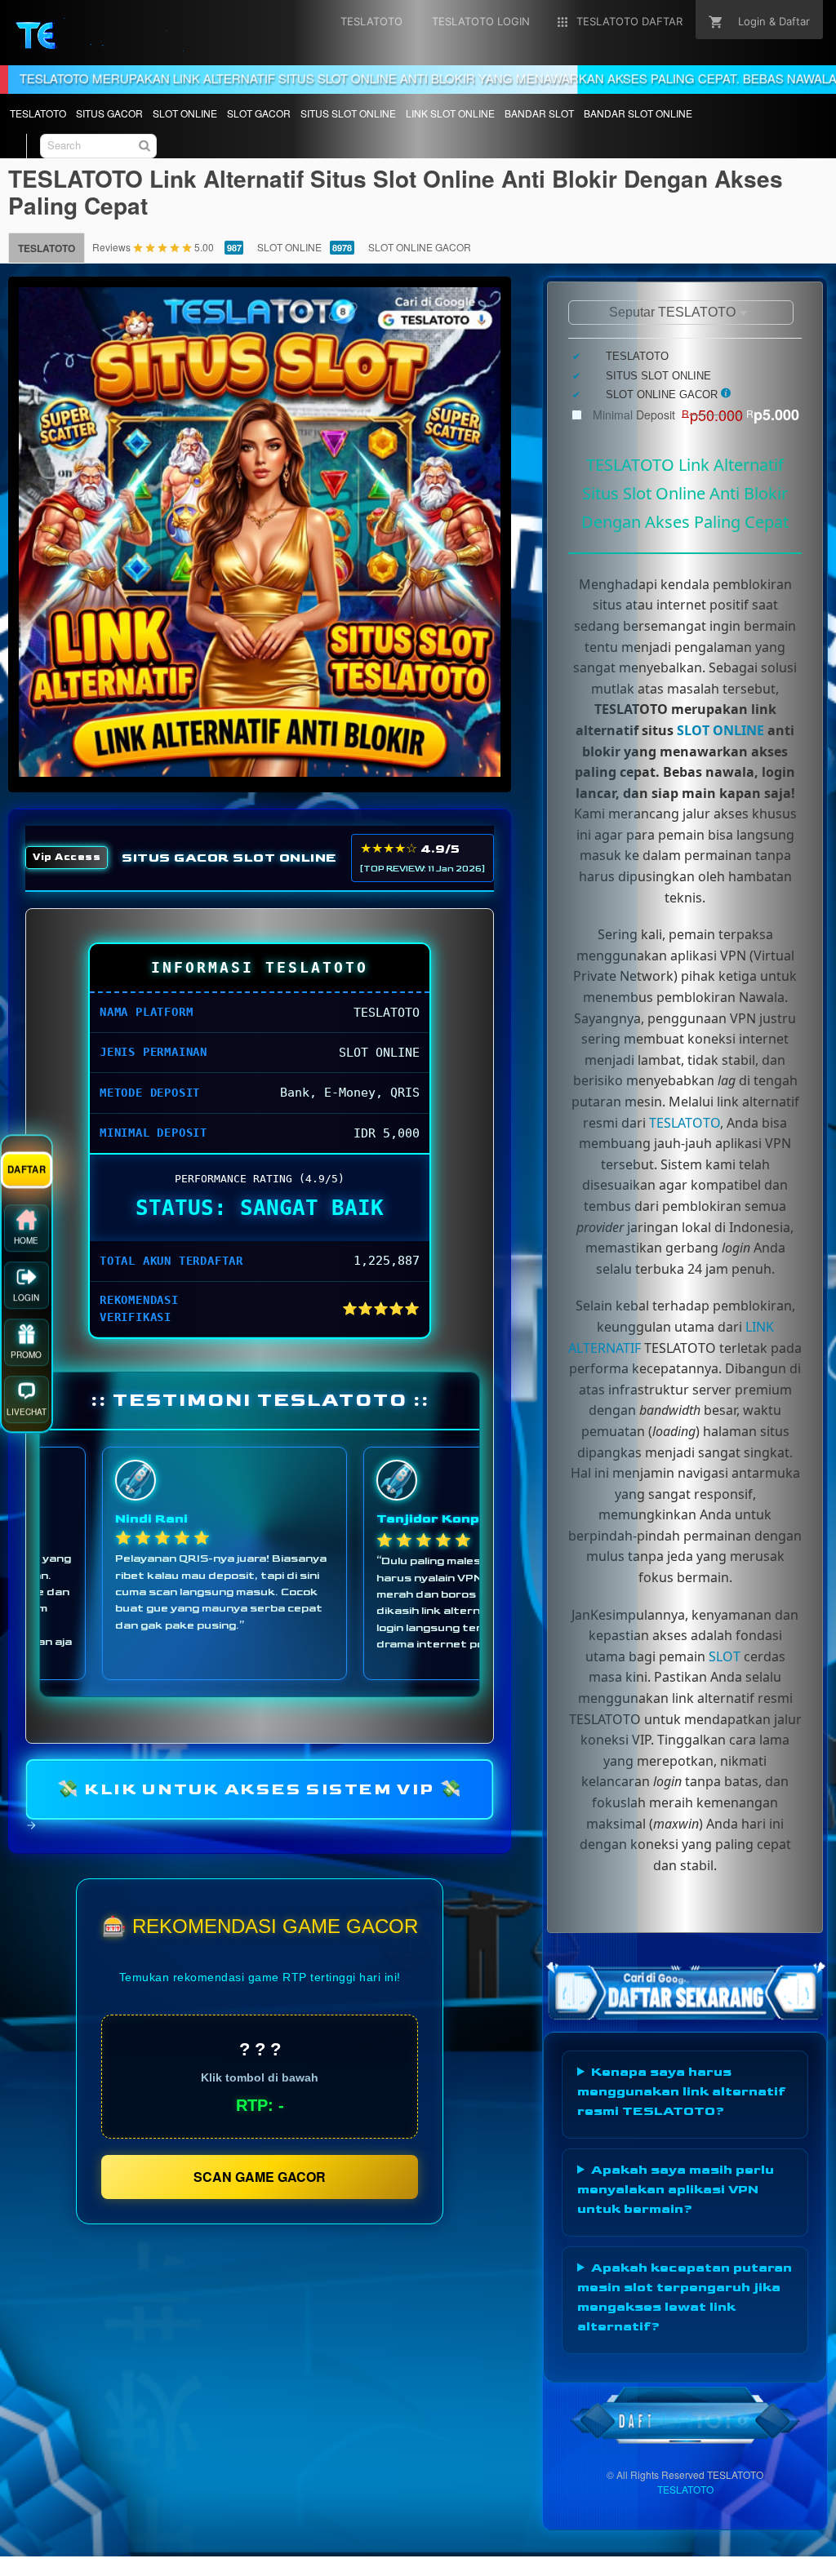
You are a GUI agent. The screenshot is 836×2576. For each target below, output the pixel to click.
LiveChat (27, 1416)
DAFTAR (27, 1173)
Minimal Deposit (696, 415)
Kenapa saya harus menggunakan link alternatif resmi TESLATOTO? (681, 2092)
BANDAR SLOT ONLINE (638, 113)
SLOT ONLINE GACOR (420, 247)
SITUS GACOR (109, 113)
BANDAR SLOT (539, 113)
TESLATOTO (38, 113)
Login (26, 1301)
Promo (26, 1359)
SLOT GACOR (259, 113)
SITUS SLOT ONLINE (348, 113)
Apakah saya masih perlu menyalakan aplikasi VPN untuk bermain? (676, 2190)
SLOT (725, 1656)
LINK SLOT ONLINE (450, 113)
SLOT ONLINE (185, 113)
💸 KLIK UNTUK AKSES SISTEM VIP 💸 (260, 1789)
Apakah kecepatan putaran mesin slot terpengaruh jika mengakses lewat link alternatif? (685, 2297)
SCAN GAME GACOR (260, 2177)
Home (26, 1244)
